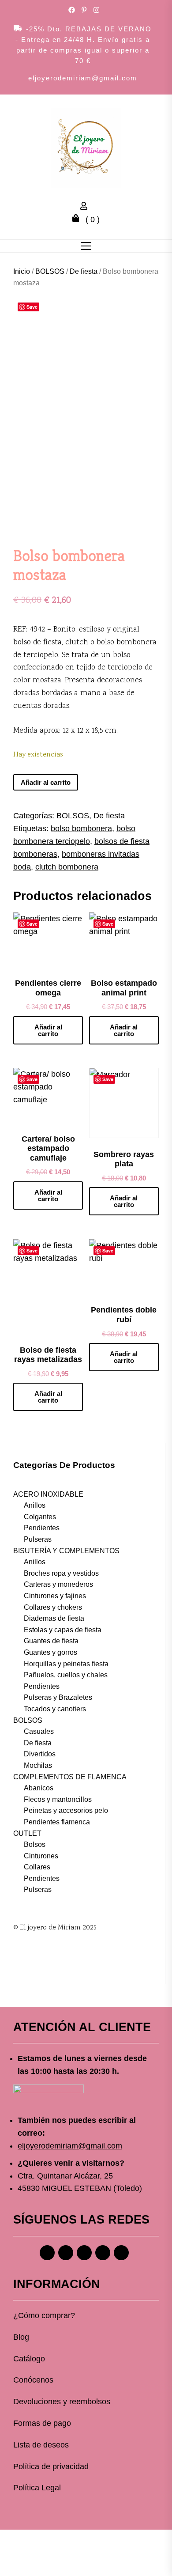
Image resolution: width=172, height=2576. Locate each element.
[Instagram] (66, 2253)
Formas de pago (42, 2423)
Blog (21, 2337)
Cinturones (41, 1856)
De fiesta (84, 271)
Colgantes (40, 1517)
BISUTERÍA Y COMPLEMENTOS (66, 1551)
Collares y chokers (53, 1607)
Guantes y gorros (50, 1652)
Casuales (39, 1731)
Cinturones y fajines (55, 1596)
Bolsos (35, 1844)
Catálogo (29, 2359)
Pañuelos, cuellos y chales (66, 1675)
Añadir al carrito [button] (48, 1030)
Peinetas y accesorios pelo (66, 1810)
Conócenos (33, 2380)
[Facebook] (47, 2253)
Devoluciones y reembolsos (62, 2402)
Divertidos (40, 1754)
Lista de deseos (41, 2445)
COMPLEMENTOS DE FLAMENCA (70, 1777)
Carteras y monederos (58, 1584)
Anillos (35, 1505)
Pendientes (42, 1528)
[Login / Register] (86, 207)
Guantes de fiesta (51, 1641)
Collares (37, 1867)
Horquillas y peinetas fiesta (66, 1664)
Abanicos (39, 1788)
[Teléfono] (103, 2253)
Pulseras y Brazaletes (58, 1697)
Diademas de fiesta (54, 1618)
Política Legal (37, 2488)
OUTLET (27, 1833)
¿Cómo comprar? (44, 2315)
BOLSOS (50, 271)
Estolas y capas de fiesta (63, 1630)
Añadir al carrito (46, 782)
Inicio (22, 271)
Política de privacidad (51, 2466)
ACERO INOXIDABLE (48, 1494)
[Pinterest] (84, 2253)
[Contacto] (121, 2253)
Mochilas (38, 1765)
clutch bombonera (67, 867)
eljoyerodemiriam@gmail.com (83, 78)
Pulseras (38, 1539)
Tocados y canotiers (55, 1709)
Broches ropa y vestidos (61, 1573)
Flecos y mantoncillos (58, 1799)
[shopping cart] (78, 219)
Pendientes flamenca (57, 1822)
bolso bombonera (81, 828)
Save (32, 307)
